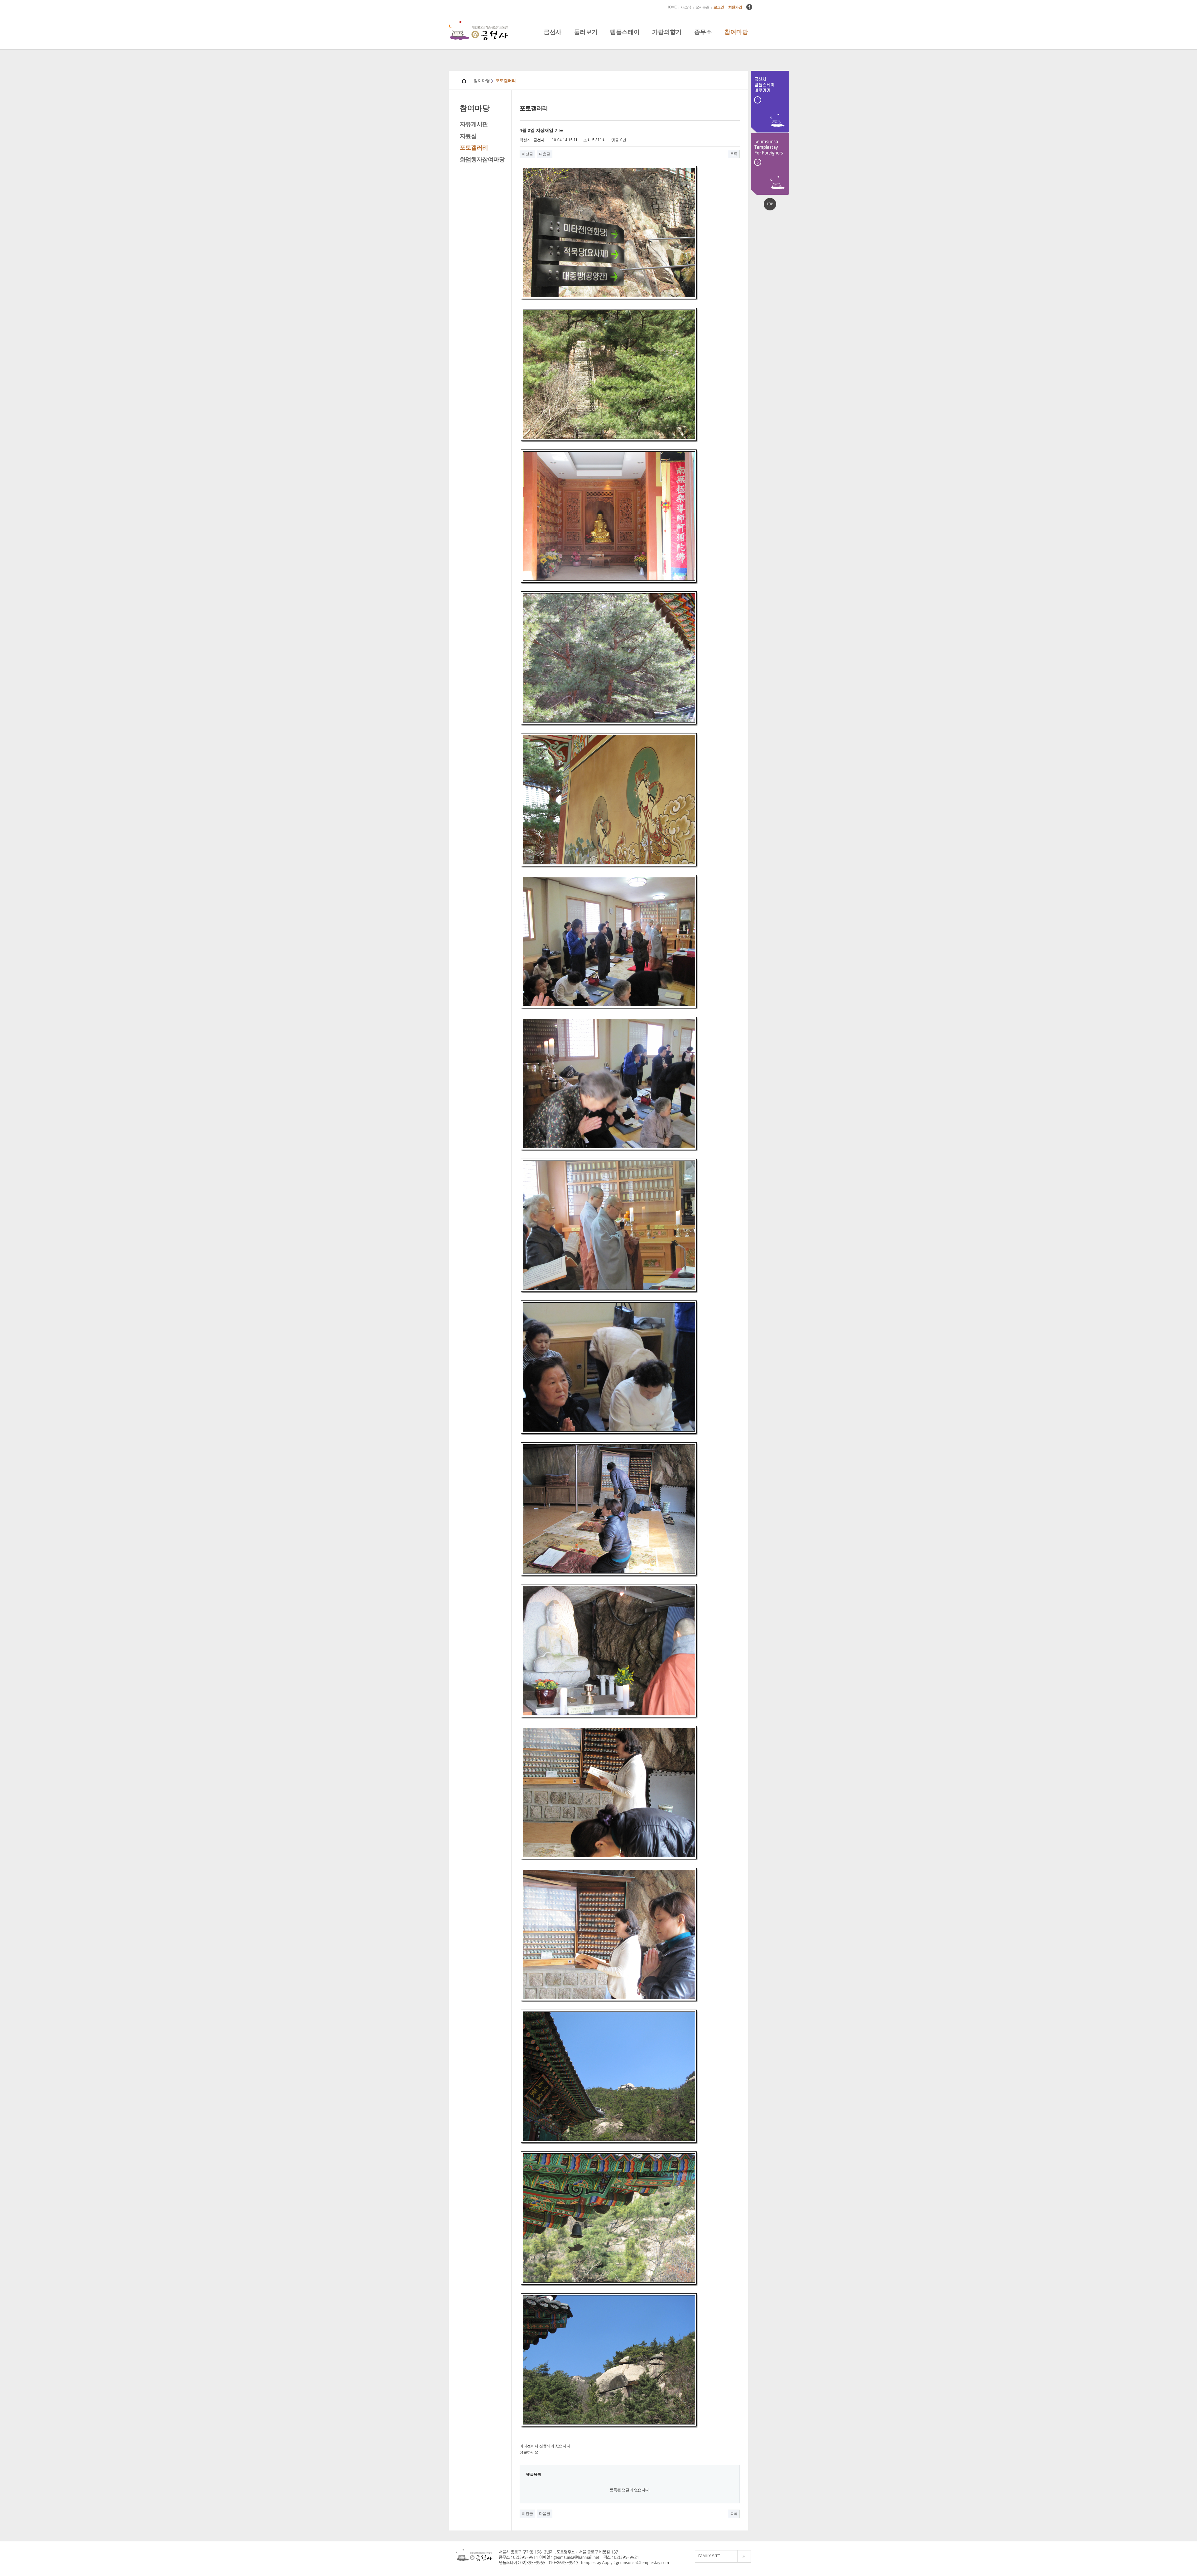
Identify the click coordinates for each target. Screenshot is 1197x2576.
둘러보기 (586, 32)
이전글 (527, 154)
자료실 (468, 136)
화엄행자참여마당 (482, 159)
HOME (671, 7)
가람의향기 (667, 32)
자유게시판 (474, 124)
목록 (734, 154)
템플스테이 (625, 32)
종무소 (703, 32)
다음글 (545, 154)
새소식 (686, 7)
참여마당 (736, 32)
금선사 (553, 32)
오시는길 (702, 7)
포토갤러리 (474, 148)
